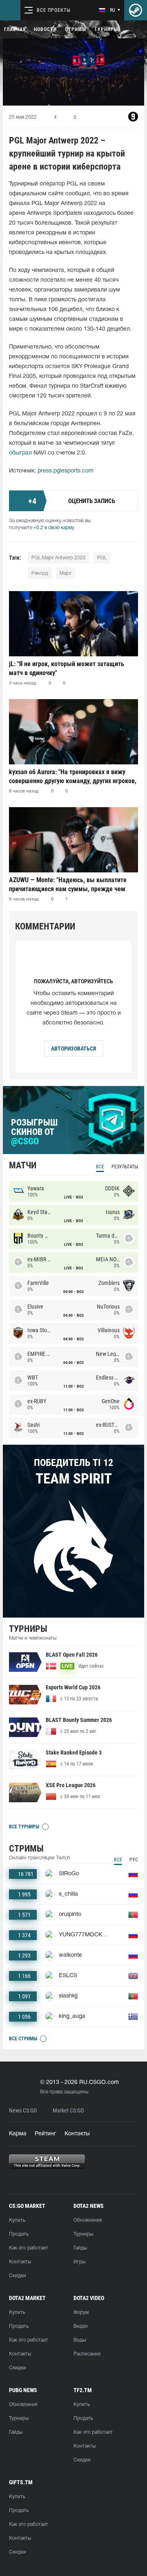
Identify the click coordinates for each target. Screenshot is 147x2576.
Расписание (87, 2354)
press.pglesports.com (66, 471)
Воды (80, 2340)
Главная (15, 29)
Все (100, 1167)
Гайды (80, 2248)
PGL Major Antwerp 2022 (59, 558)
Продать (19, 2234)
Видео (81, 2326)
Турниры (106, 29)
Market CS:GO (68, 2111)
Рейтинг (46, 2134)
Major (66, 573)
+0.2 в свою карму (54, 528)
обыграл (20, 453)
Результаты (125, 1167)
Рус (134, 1860)
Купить (17, 2220)
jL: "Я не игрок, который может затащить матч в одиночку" (67, 668)
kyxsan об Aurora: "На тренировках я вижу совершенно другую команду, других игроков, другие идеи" (73, 776)
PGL (102, 558)
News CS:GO (23, 2111)
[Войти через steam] (136, 10)
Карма (18, 2134)
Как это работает (29, 2248)
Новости (45, 29)
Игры (79, 2262)
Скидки (18, 2276)
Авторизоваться (73, 1049)
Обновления (88, 2220)
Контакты (77, 2134)
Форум (81, 2312)
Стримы (76, 29)
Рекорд (40, 573)
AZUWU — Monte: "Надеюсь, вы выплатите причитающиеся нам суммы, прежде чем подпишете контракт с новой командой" (68, 884)
